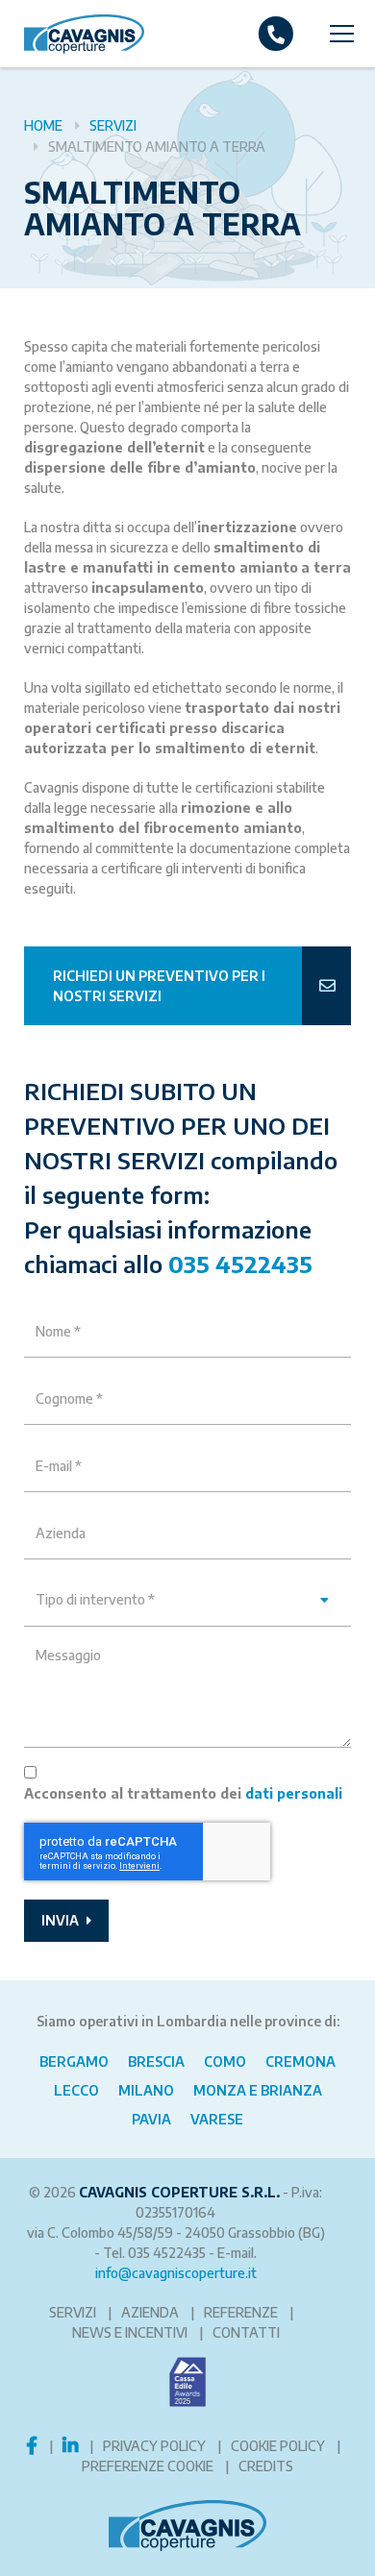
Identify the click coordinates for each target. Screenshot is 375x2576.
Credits (266, 2466)
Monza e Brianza (258, 2090)
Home (43, 125)
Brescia (156, 2061)
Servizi (113, 125)
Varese (217, 2119)
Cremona (300, 2061)
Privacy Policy (154, 2446)
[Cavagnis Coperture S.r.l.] (72, 34)
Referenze (241, 2312)
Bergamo (74, 2061)
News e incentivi (130, 2332)
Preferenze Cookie (148, 2466)
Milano (146, 2090)
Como (225, 2061)
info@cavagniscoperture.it (176, 2273)
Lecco (76, 2090)
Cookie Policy (278, 2446)
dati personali (294, 1793)
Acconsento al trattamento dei (183, 1793)
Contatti (246, 2332)
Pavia (151, 2119)
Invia (62, 1920)
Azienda (150, 2312)
